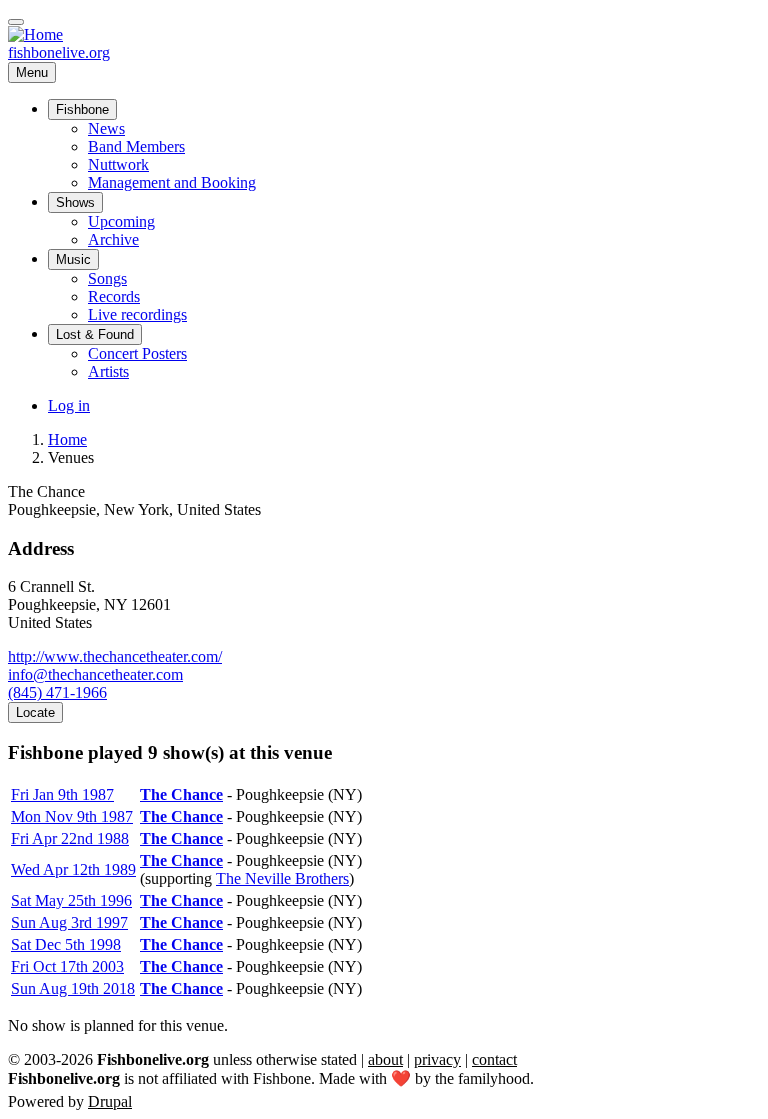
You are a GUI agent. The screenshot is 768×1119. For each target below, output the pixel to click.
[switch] (16, 22)
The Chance (181, 794)
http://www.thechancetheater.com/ (115, 656)
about (385, 1059)
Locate (35, 712)
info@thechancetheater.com (95, 674)
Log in (69, 405)
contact (494, 1059)
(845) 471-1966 (57, 692)
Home (67, 439)
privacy (437, 1059)
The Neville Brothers (282, 878)
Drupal (110, 1101)
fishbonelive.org (59, 52)
